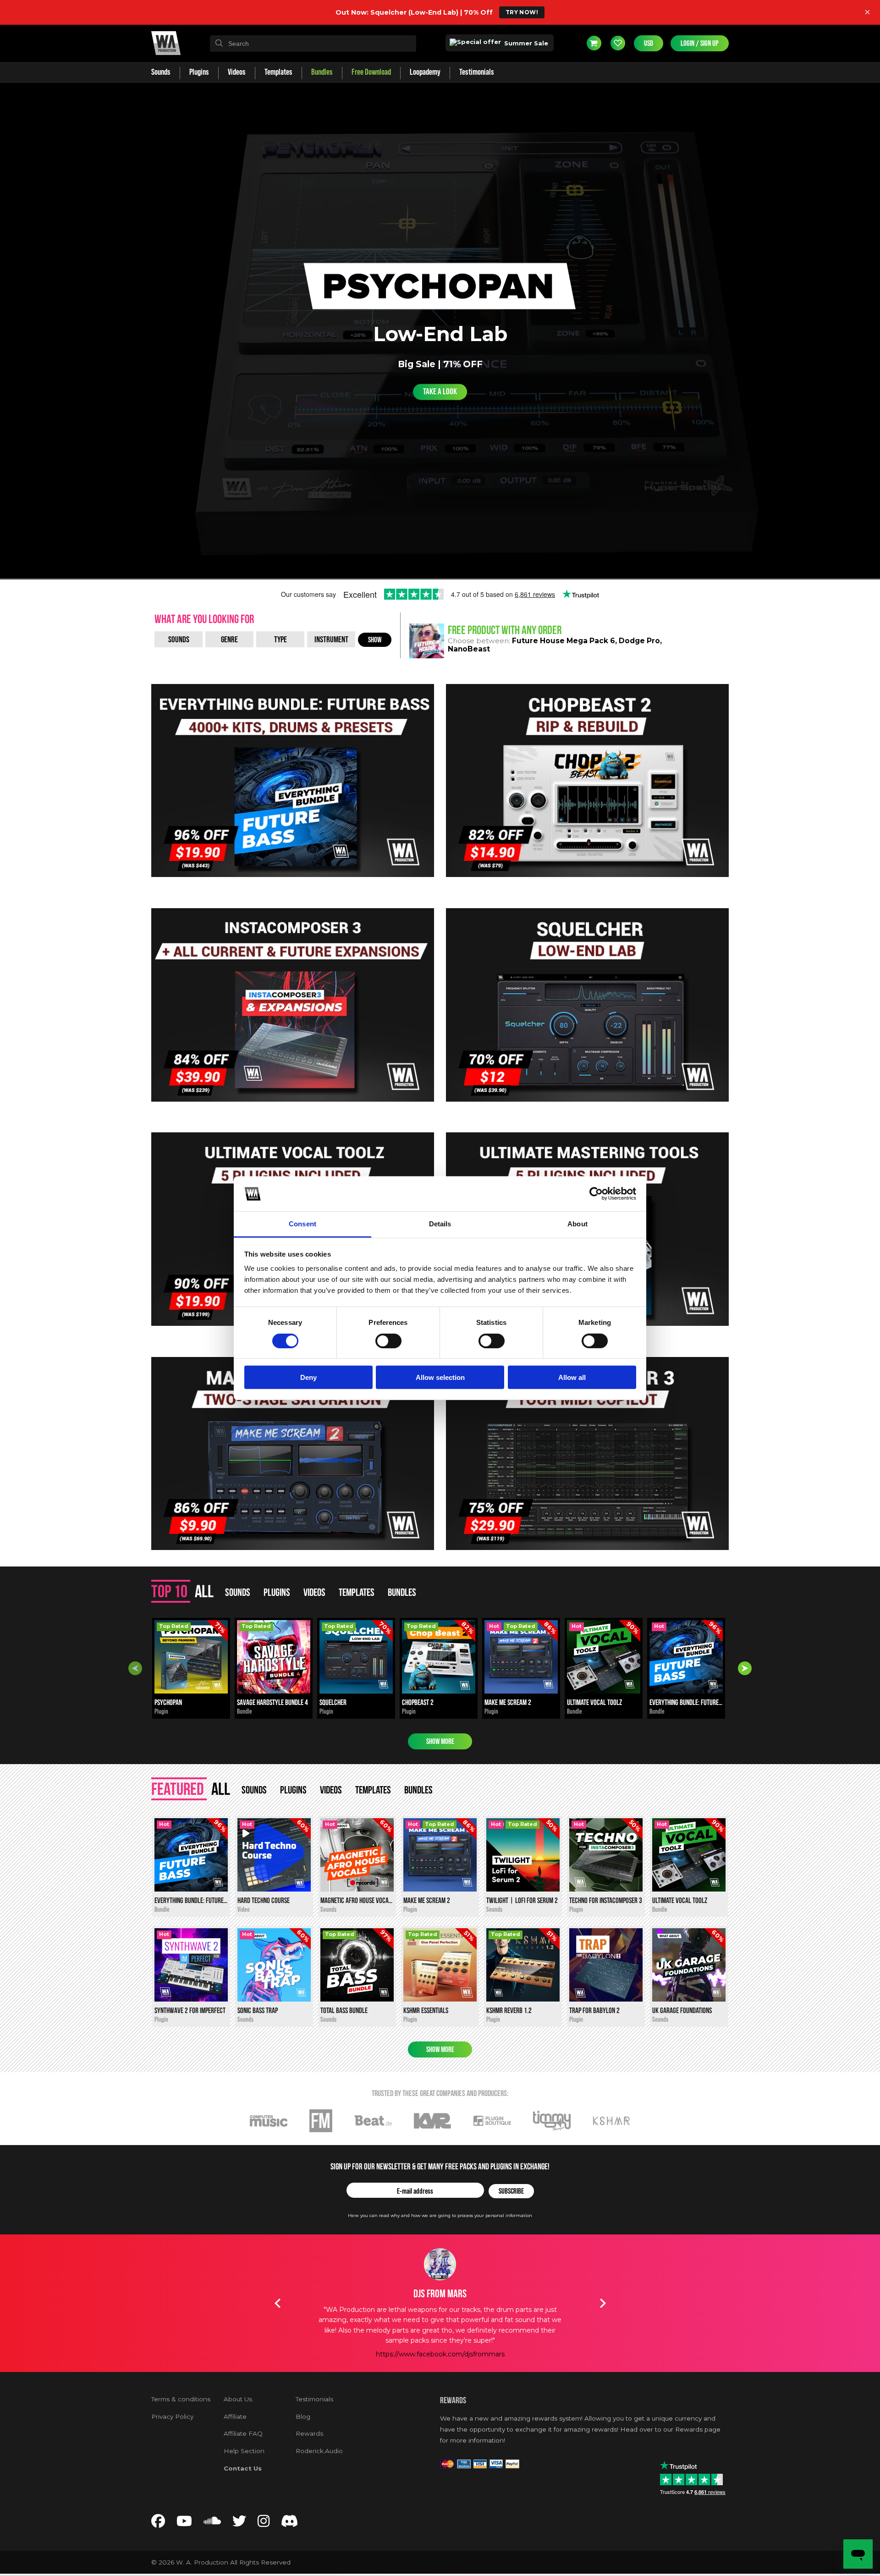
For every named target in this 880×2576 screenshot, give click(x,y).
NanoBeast (469, 649)
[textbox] (313, 44)
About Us (238, 2399)
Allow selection (440, 1377)
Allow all (572, 1377)
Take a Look (440, 392)
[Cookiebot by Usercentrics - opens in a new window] (596, 1194)
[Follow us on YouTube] (184, 2524)
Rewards (309, 2433)
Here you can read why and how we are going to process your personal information (440, 2215)
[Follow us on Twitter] (239, 2524)
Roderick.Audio (319, 2451)
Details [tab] (440, 1224)
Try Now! (522, 12)
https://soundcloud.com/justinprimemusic (440, 2334)
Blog (303, 2416)
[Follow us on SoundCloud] (212, 2524)
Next (745, 1668)
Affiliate (235, 2416)
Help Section (244, 2451)
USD (649, 43)
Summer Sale (525, 43)
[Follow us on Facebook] (158, 2524)
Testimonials (314, 2399)
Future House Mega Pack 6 (564, 641)
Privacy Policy (172, 2416)
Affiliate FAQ (243, 2433)
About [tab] (577, 1224)
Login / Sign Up (700, 43)
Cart (594, 43)
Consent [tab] (302, 1224)
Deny (308, 1377)
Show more (440, 1741)
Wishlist (618, 43)
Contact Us (243, 2468)
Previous (135, 1668)
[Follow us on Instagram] (264, 2524)
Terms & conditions (181, 2399)
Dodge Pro (639, 641)
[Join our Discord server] (290, 2524)
